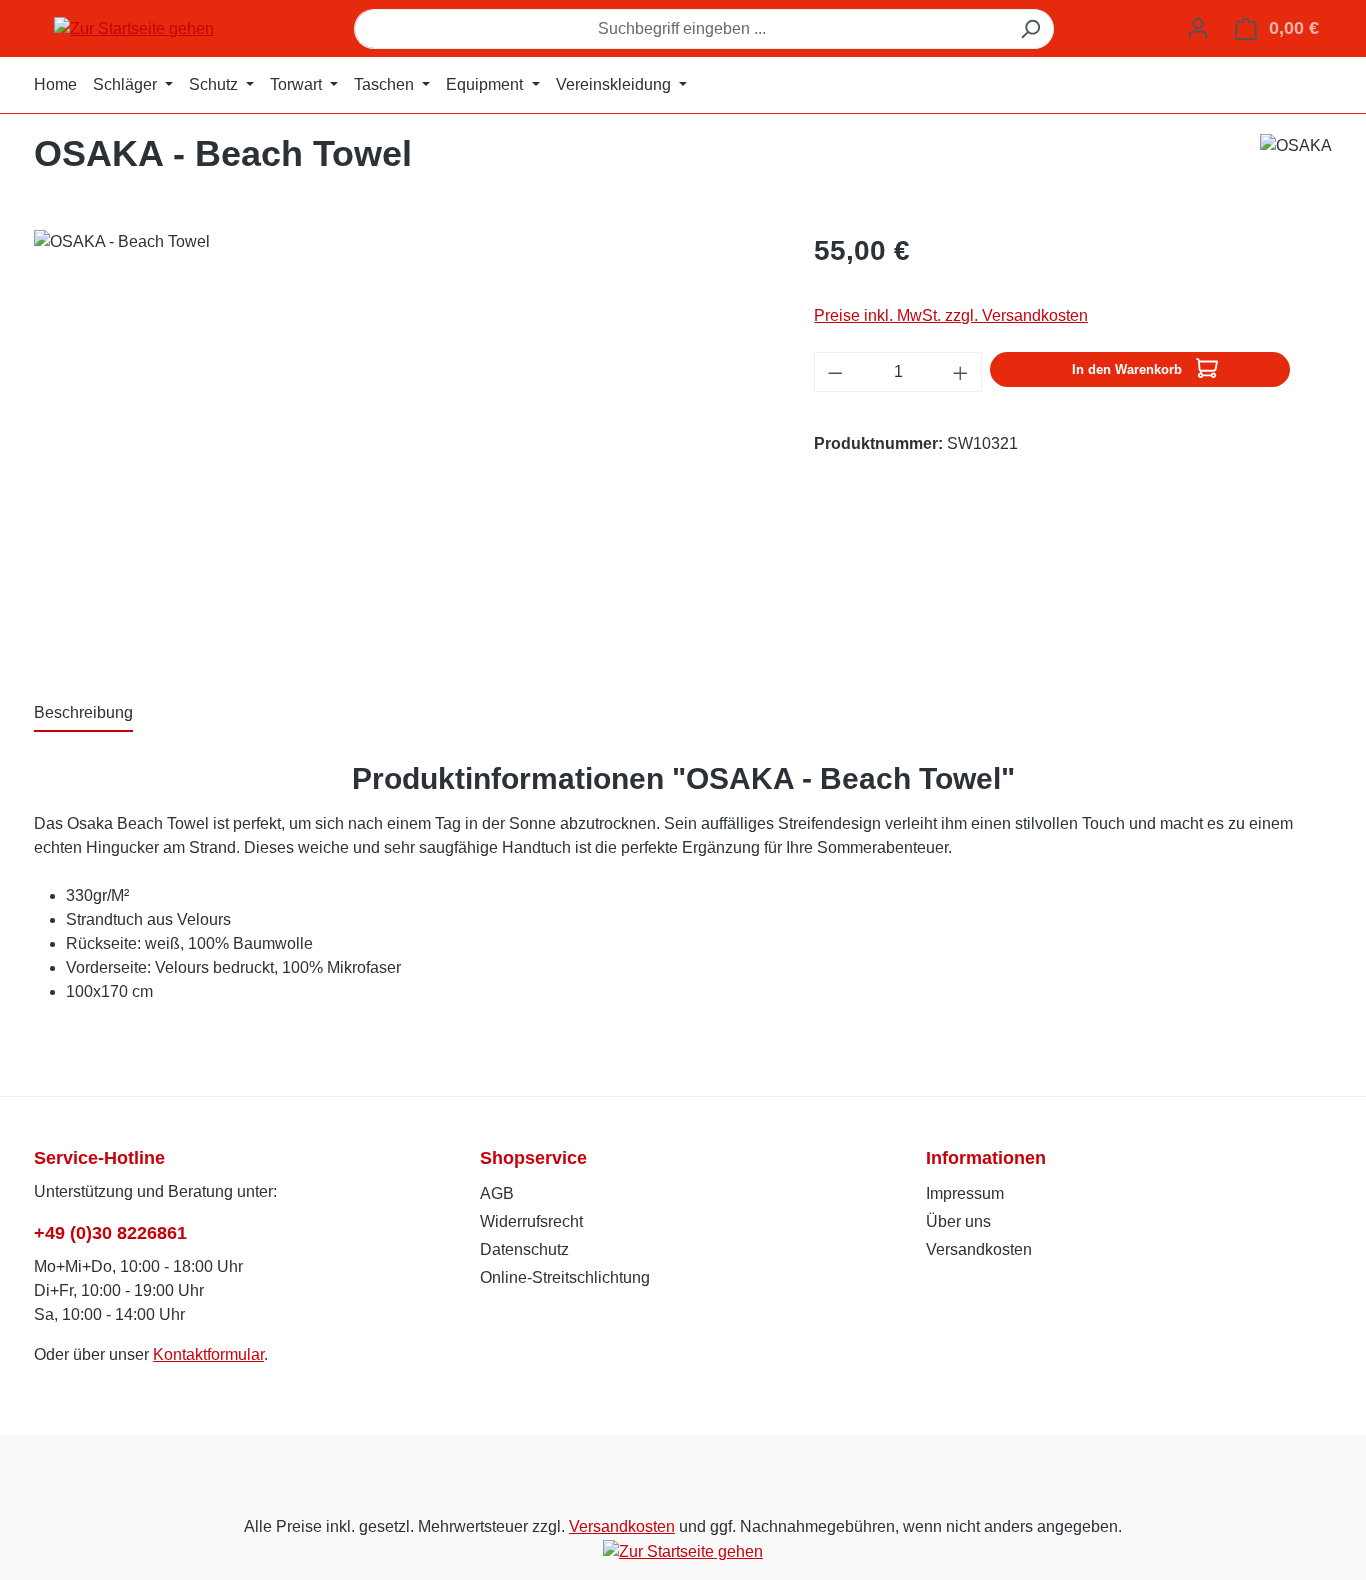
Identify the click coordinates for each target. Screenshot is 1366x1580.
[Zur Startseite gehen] (134, 28)
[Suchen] (1030, 29)
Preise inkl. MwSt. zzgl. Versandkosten (951, 315)
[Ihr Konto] (1198, 28)
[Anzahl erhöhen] (961, 372)
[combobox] (681, 29)
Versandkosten (979, 1249)
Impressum (965, 1193)
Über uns (958, 1221)
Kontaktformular (208, 1354)
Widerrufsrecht (531, 1221)
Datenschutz (524, 1249)
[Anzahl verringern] (835, 372)
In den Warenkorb (1129, 369)
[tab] (83, 714)
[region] (404, 445)
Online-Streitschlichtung (565, 1277)
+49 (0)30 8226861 (110, 1233)
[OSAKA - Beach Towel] (404, 445)
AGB (497, 1193)
